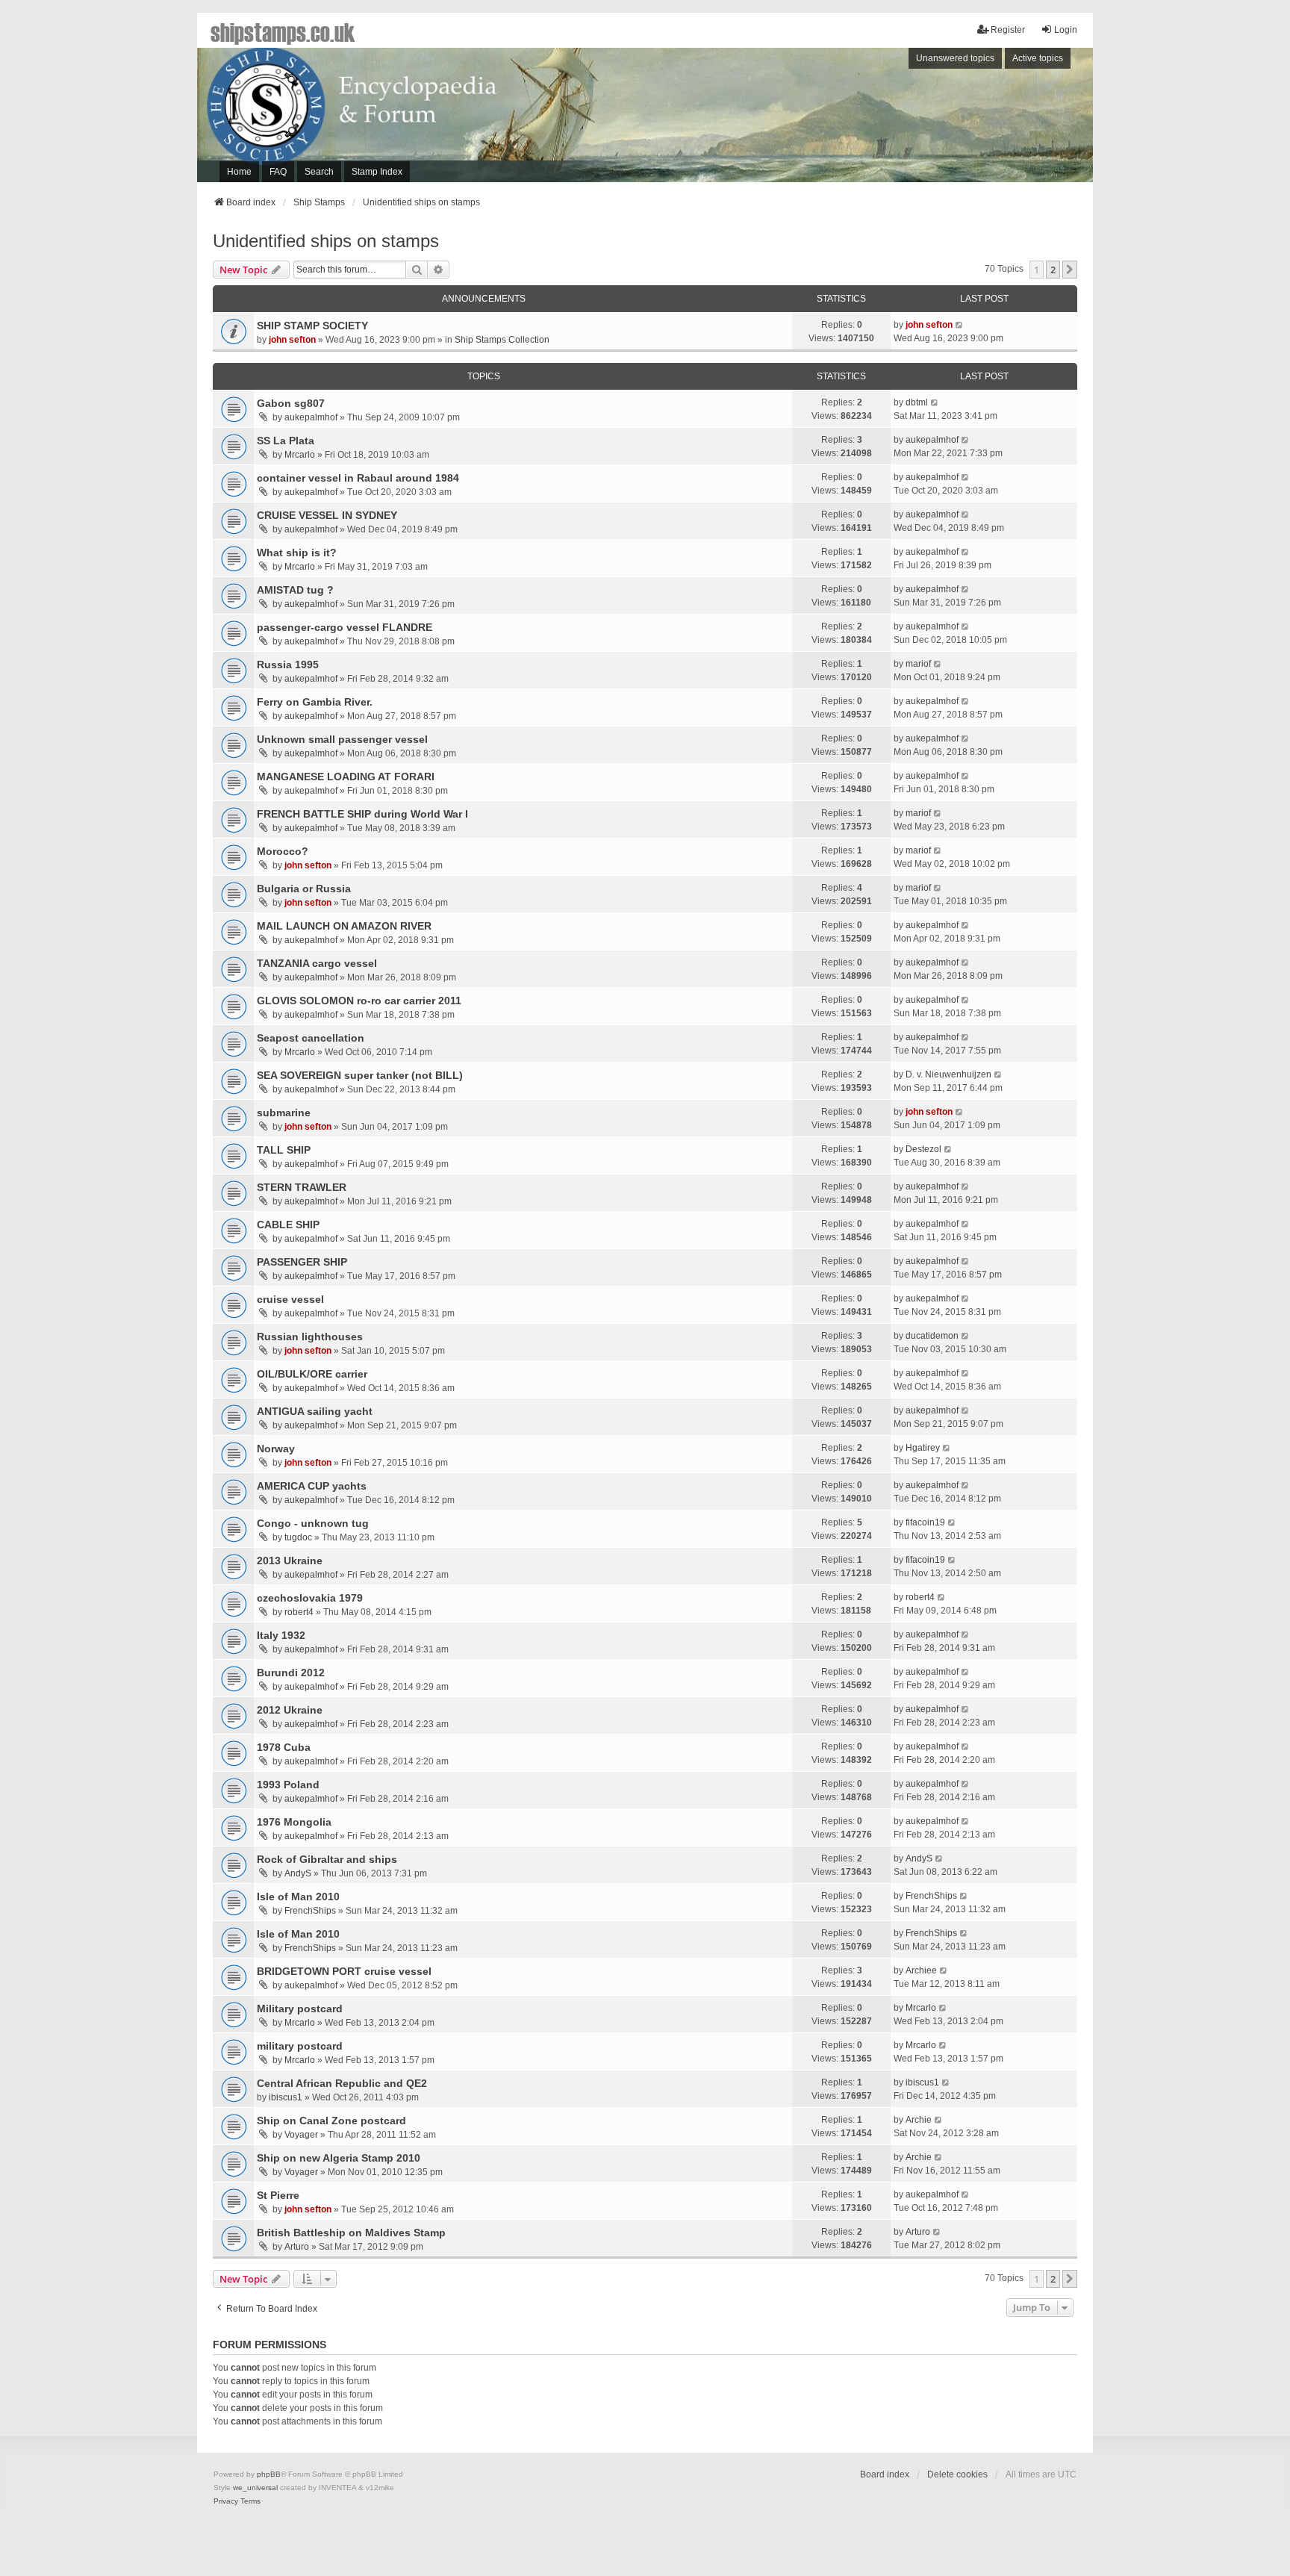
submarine (284, 1113)
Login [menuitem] (1066, 30)
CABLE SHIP (288, 1225)
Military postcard (300, 2009)
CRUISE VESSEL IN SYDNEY (327, 515)
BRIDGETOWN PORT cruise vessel (344, 1971)
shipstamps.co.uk (283, 31)
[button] (1070, 270)
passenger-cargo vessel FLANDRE (345, 627)
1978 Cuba (284, 1747)
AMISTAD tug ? (295, 590)
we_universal (255, 2488)
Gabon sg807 (291, 403)
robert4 (299, 1612)
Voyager (301, 2135)
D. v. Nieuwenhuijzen (948, 1074)
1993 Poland (288, 1785)
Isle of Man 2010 (298, 1897)
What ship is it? (297, 553)
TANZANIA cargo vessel (317, 963)
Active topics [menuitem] (1038, 58)
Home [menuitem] (239, 172)
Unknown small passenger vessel (342, 739)
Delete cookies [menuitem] (957, 2474)
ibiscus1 (286, 2097)
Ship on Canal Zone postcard (331, 2121)
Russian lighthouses (310, 1337)
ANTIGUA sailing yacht (315, 1411)
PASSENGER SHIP (302, 1262)
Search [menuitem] (319, 172)
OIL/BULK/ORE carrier (312, 1374)
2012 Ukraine (290, 1710)
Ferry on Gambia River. (315, 702)
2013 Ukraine (290, 1561)
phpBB (269, 2474)
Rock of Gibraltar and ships (327, 1859)
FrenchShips (310, 1911)
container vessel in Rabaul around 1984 (358, 478)
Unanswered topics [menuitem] (955, 58)
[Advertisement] (888, 119)
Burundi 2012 (291, 1673)
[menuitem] (226, 2501)
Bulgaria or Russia (304, 889)
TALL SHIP (284, 1150)
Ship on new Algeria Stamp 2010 (339, 2158)
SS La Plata (286, 441)
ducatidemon (932, 1336)
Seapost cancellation (311, 1038)
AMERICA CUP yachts (312, 1486)
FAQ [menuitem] (278, 172)
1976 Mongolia (294, 1822)
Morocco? (283, 851)
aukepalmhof (311, 417)
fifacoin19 (925, 1522)
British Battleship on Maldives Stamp (351, 2233)
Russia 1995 (288, 665)
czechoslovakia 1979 (310, 1598)
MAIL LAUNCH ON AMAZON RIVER (344, 926)
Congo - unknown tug (313, 1523)
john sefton (292, 340)
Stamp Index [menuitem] (377, 172)
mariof (918, 664)
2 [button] (1053, 270)
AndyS (298, 1873)
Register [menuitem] (1008, 30)
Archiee (921, 1970)
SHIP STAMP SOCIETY (312, 326)
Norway (276, 1449)
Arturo (297, 2247)
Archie (919, 2120)
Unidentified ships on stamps (326, 241)
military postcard (300, 2046)
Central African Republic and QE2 (342, 2083)
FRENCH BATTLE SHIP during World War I (362, 814)
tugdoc (298, 1537)
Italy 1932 (281, 1635)
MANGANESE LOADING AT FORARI (346, 777)
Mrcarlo (300, 455)
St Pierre (278, 2195)
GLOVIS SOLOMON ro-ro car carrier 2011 (359, 1001)
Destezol (923, 1149)
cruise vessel (290, 1299)
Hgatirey (923, 1448)
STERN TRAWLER (302, 1187)
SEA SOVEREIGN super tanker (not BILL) (360, 1075)
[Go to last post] (960, 325)
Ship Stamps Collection (502, 340)
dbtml (917, 402)
